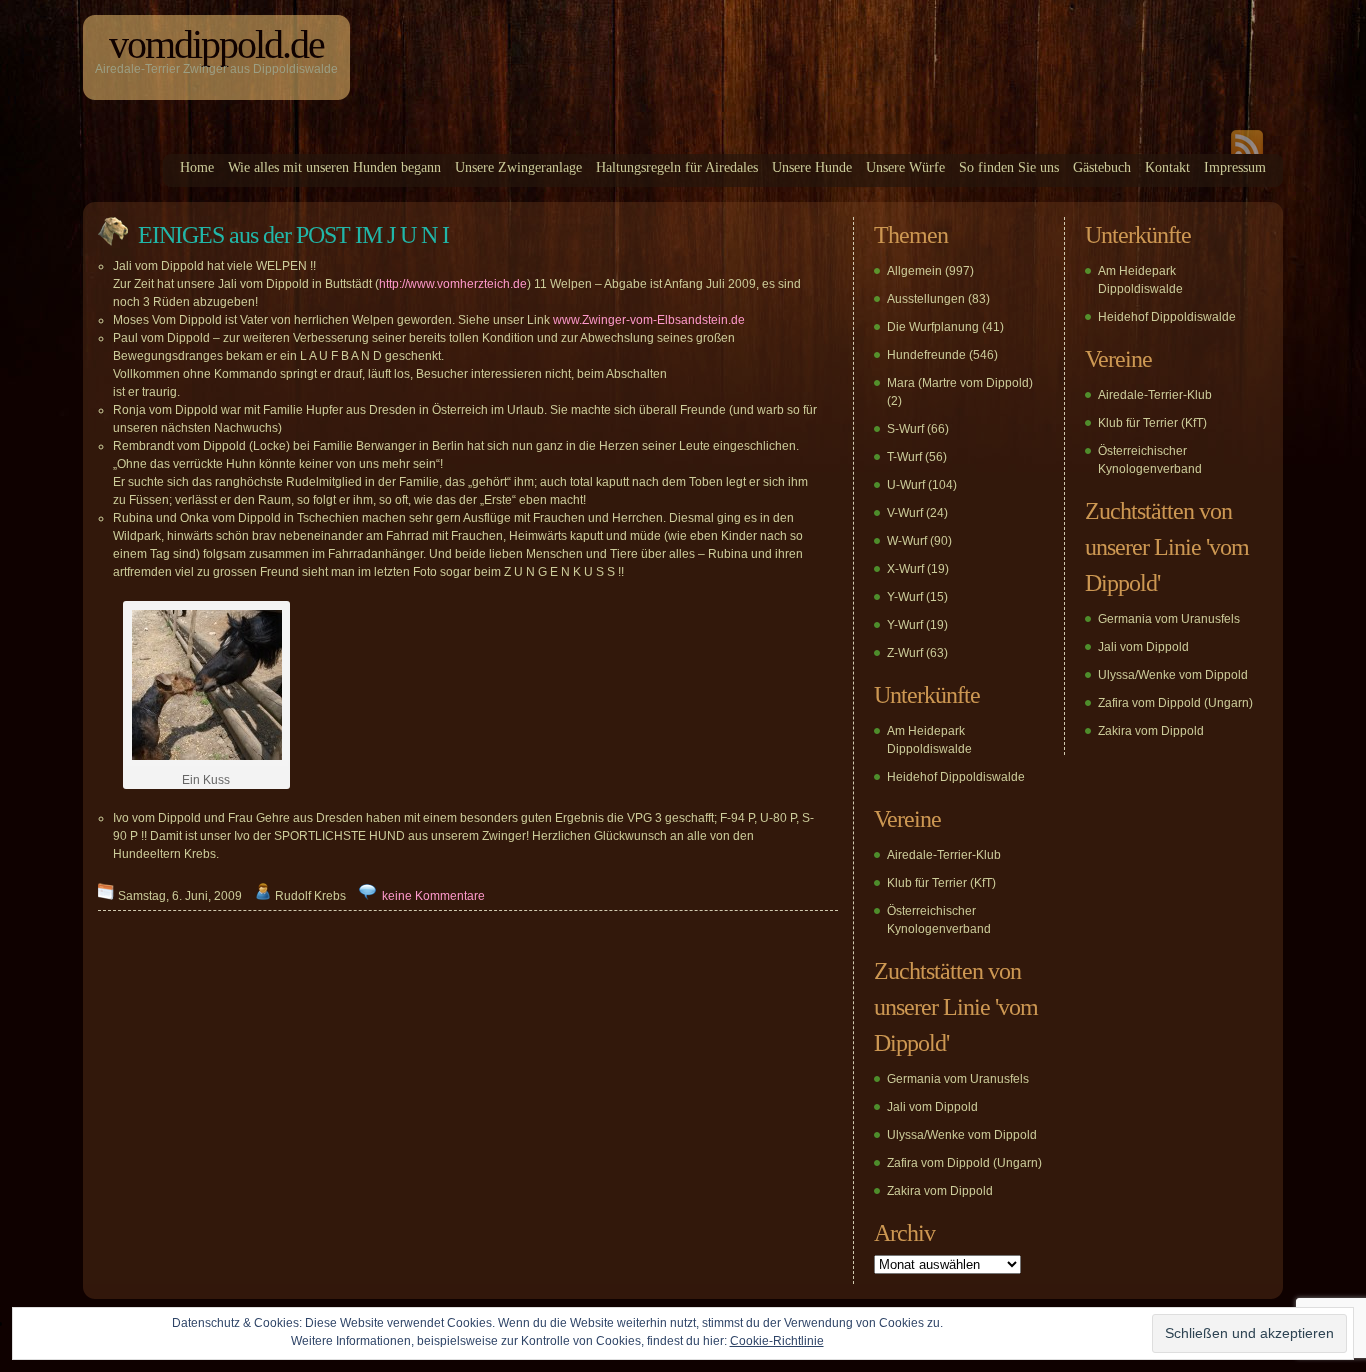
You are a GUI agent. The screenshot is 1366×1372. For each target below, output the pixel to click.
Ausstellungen (926, 299)
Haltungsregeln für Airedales (677, 167)
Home (197, 167)
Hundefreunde (926, 355)
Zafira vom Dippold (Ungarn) (964, 1163)
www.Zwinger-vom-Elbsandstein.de (649, 320)
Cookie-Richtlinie (777, 1341)
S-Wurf (905, 429)
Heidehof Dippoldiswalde (956, 777)
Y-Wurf (905, 597)
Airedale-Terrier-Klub (944, 855)
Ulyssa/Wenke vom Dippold (962, 1135)
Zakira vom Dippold (940, 1191)
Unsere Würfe (905, 167)
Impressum (1235, 167)
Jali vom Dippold (932, 1107)
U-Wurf (906, 485)
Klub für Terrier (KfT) (941, 883)
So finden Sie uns (1009, 167)
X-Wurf (905, 569)
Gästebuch (1102, 167)
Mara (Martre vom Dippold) (960, 383)
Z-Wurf (905, 653)
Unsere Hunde (812, 167)
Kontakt (1167, 167)
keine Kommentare (433, 896)
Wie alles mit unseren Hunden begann (334, 167)
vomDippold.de (216, 44)
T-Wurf (904, 457)
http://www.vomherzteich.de (453, 284)
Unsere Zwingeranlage (518, 167)
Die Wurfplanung (933, 327)
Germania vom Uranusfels (958, 1079)
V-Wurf (905, 513)
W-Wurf (907, 541)
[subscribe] (1247, 150)
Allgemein (914, 271)
